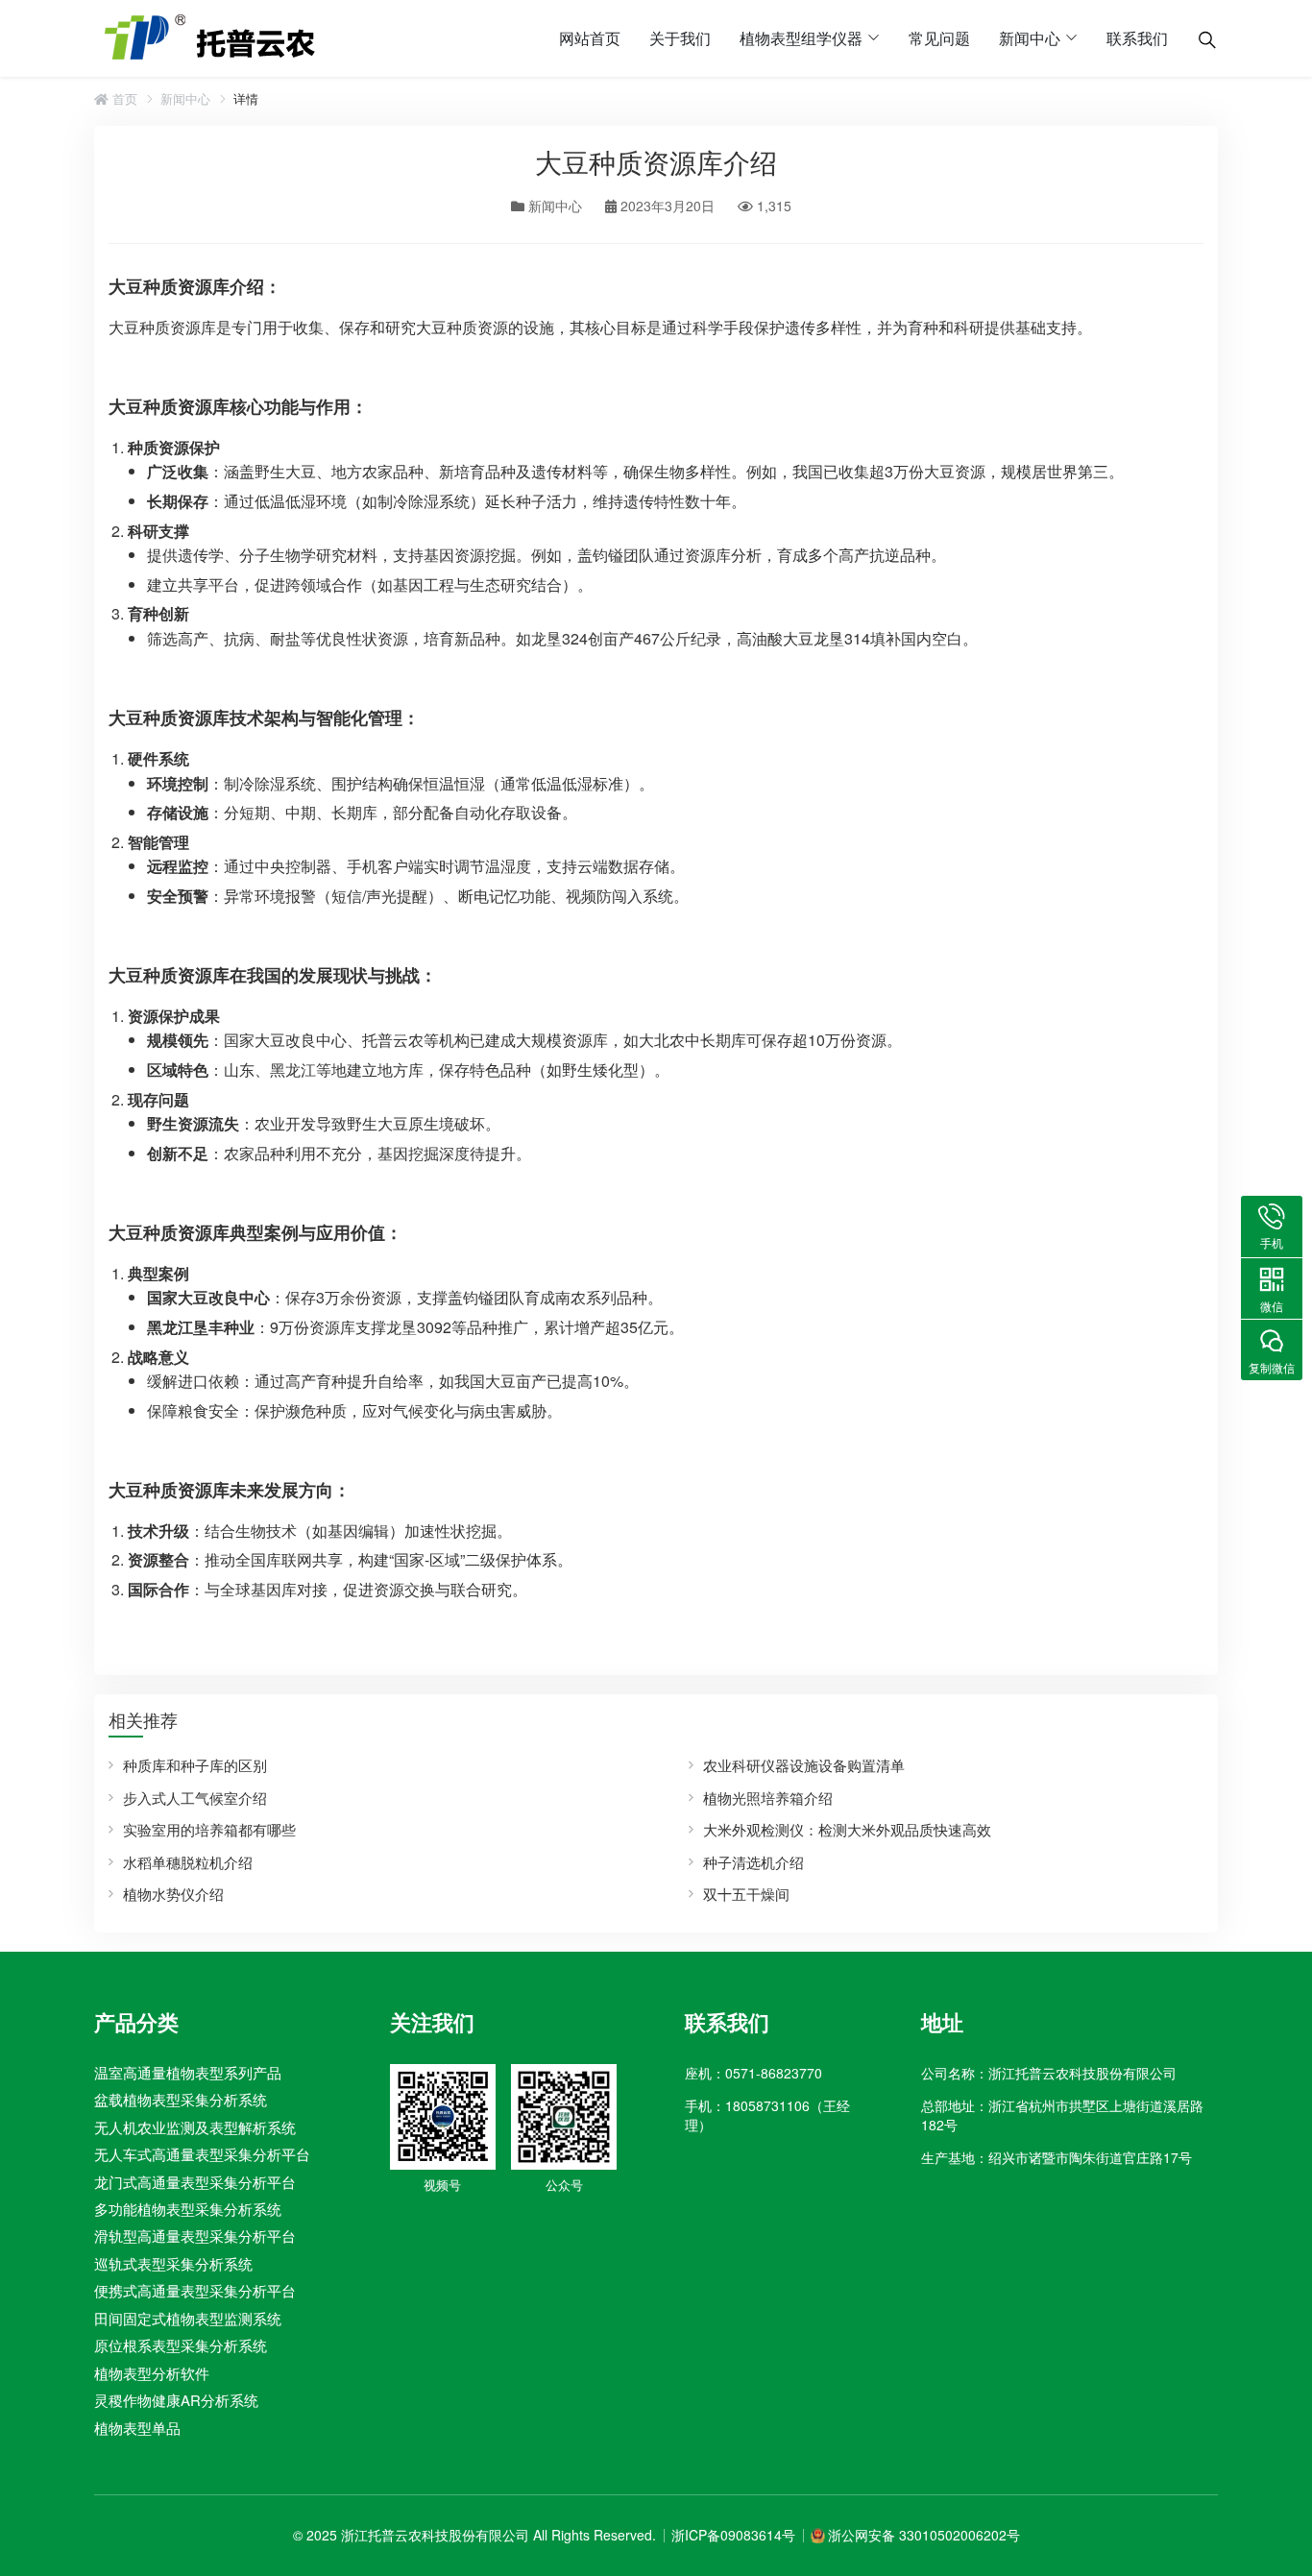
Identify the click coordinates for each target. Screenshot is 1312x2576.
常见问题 (939, 38)
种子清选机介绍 (753, 1862)
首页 (123, 99)
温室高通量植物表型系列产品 (188, 2072)
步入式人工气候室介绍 (195, 1798)
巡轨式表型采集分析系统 (173, 2263)
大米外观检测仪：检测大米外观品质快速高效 (847, 1829)
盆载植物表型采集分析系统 (181, 2099)
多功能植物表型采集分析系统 (188, 2209)
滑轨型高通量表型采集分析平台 (195, 2236)
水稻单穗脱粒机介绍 (188, 1862)
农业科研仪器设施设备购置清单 (804, 1765)
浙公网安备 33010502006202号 (924, 2535)
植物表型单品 (137, 2428)
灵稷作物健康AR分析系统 (176, 2400)
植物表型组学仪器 (801, 38)
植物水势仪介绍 (173, 1894)
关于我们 (680, 38)
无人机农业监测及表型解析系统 (195, 2127)
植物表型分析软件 (152, 2373)
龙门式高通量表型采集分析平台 (195, 2181)
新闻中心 (1030, 38)
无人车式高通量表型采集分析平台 (202, 2154)
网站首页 (590, 38)
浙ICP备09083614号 (733, 2535)
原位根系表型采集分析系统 (181, 2345)
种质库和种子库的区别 (195, 1765)
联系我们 (1137, 38)
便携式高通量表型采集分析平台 (195, 2290)
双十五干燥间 (746, 1894)
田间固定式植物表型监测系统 (188, 2318)
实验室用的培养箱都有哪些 (209, 1829)
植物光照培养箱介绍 (768, 1798)
